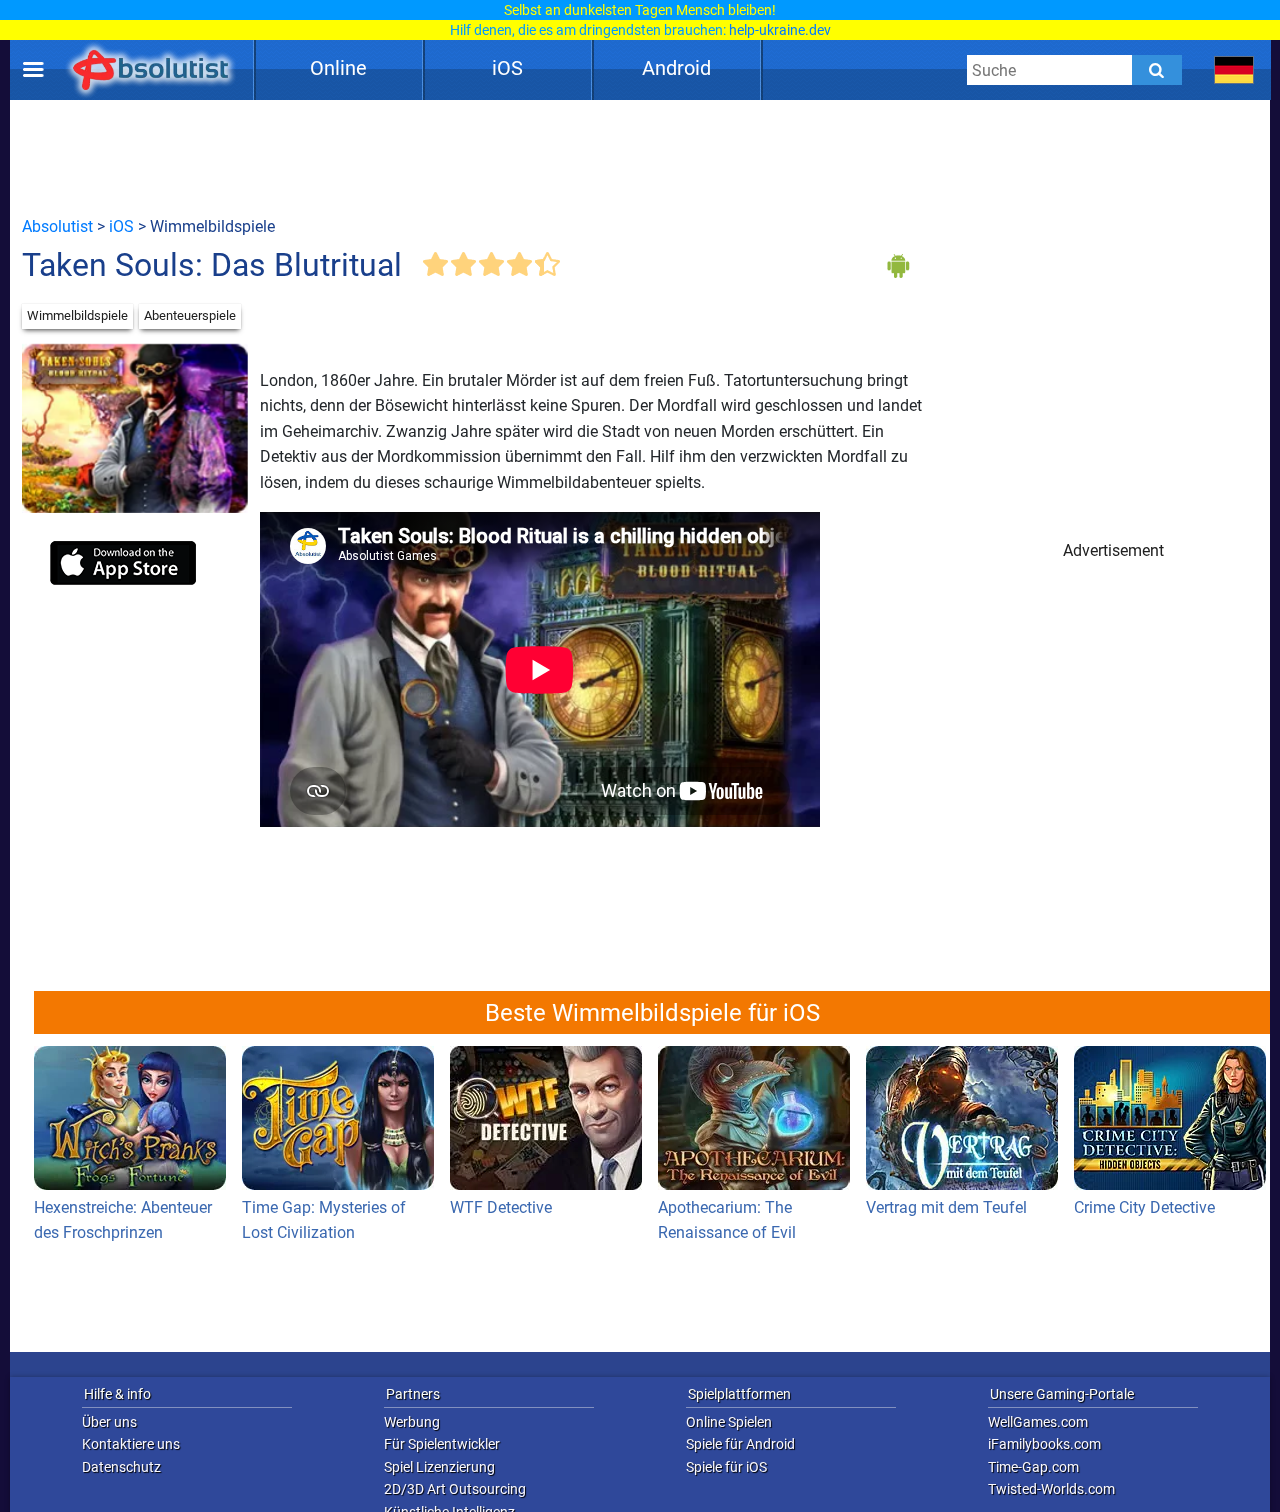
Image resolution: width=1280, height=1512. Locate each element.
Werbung (412, 1422)
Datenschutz (121, 1467)
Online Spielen (729, 1422)
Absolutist (57, 226)
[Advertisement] (640, 157)
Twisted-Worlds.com (1051, 1489)
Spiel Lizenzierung (439, 1467)
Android (676, 68)
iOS (507, 68)
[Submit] (1157, 70)
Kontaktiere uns (131, 1444)
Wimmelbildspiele (77, 315)
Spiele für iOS (726, 1467)
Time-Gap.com (1033, 1467)
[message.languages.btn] (1234, 70)
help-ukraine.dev (780, 30)
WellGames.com (1038, 1422)
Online (338, 68)
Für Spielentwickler (442, 1444)
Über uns (109, 1422)
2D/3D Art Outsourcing (455, 1489)
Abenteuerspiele (190, 315)
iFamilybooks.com (1044, 1444)
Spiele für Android (740, 1444)
